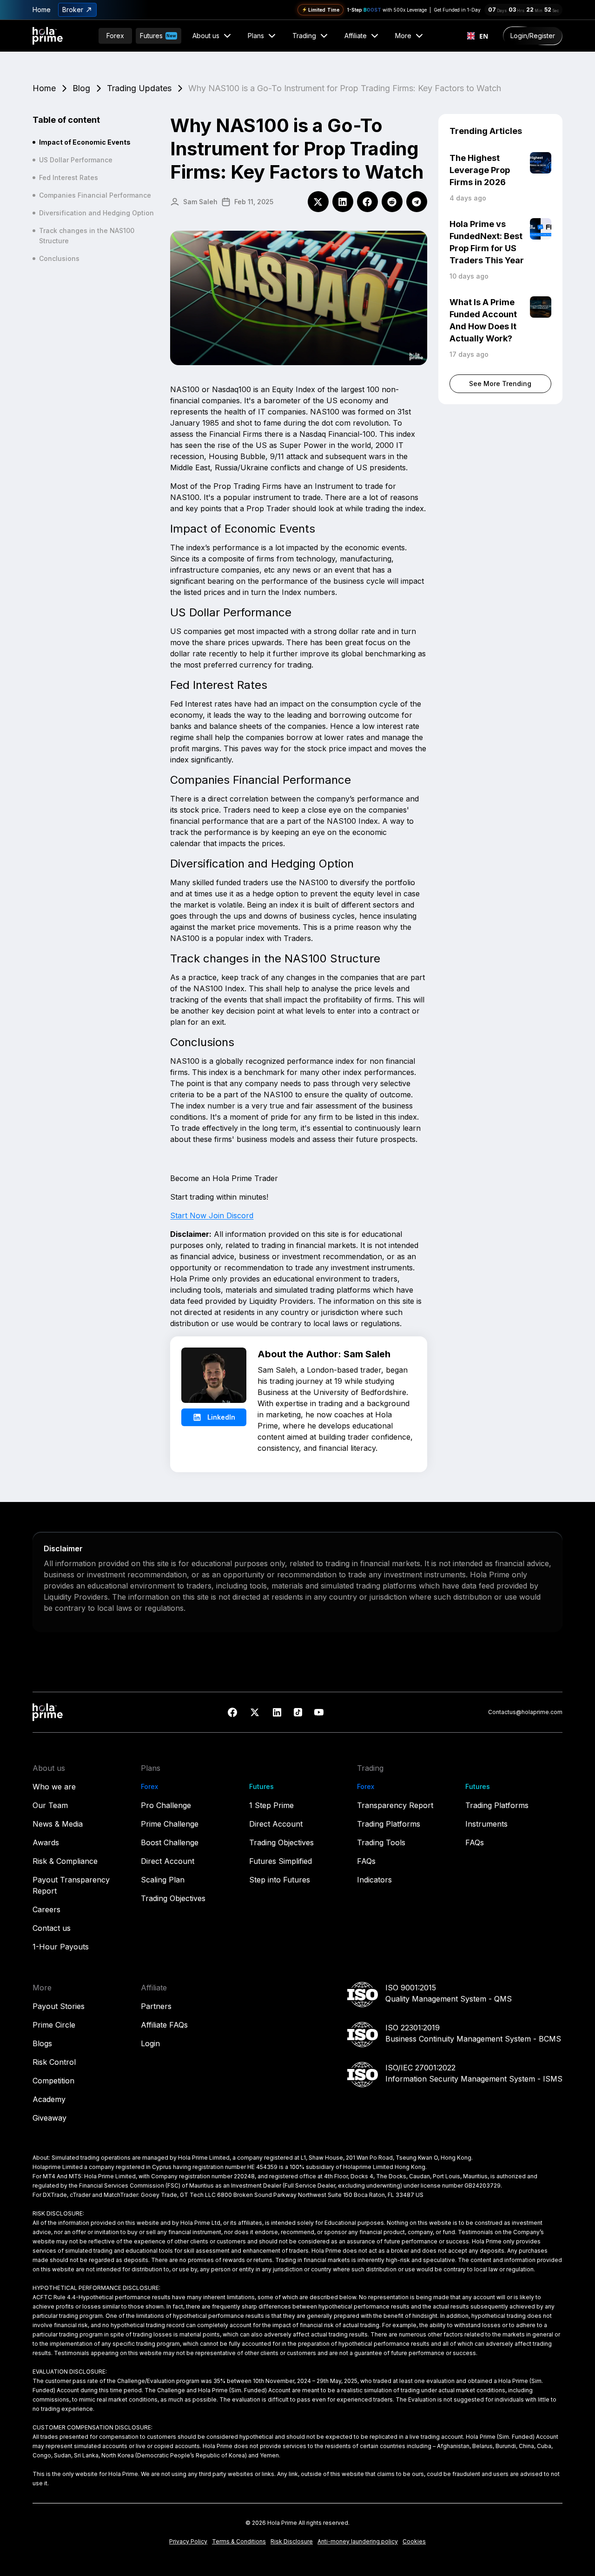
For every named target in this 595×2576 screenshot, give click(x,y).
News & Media (58, 1824)
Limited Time (325, 10)
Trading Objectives (173, 1898)
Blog (81, 88)
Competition (53, 2081)
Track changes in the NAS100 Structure (87, 236)
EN (483, 36)
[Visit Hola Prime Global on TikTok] (298, 1712)
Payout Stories (59, 2006)
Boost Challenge (170, 1842)
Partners (156, 2006)
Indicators (374, 1880)
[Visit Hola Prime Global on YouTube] (319, 1712)
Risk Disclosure (292, 2541)
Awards (46, 1842)
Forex (115, 36)
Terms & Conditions (239, 2541)
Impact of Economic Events (85, 142)
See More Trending (500, 384)
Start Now (189, 1215)
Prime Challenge (170, 1824)
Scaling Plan (163, 1880)
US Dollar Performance (76, 160)
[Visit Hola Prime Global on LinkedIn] (277, 1712)
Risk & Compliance (65, 1861)
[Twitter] (318, 202)
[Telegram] (417, 202)
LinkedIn (221, 1417)
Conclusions (59, 258)
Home (42, 10)
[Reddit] (392, 202)
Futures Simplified (281, 1861)
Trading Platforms (389, 1824)
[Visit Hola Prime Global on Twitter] (255, 1712)
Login (150, 2043)
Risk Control (54, 2062)
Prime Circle (54, 2025)
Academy (49, 2099)
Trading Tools (381, 1842)
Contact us (52, 1928)
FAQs (366, 1861)
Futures (158, 36)
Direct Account (168, 1861)
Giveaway (50, 2118)
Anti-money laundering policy (358, 2541)
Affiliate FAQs (164, 2025)
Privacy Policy (188, 2541)
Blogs (42, 2043)
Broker (73, 10)
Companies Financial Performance (95, 195)
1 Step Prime (271, 1805)
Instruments (486, 1824)
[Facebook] (367, 202)
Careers (46, 1909)
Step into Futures (280, 1880)
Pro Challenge (166, 1805)
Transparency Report (395, 1805)
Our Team (50, 1805)
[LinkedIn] (343, 202)
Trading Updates (139, 88)
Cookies (414, 2541)
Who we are (54, 1787)
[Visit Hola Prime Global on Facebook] (232, 1712)
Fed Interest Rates (69, 177)
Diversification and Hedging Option (96, 213)
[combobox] (477, 36)
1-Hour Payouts (61, 1947)
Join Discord (231, 1215)
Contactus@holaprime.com (525, 1712)
